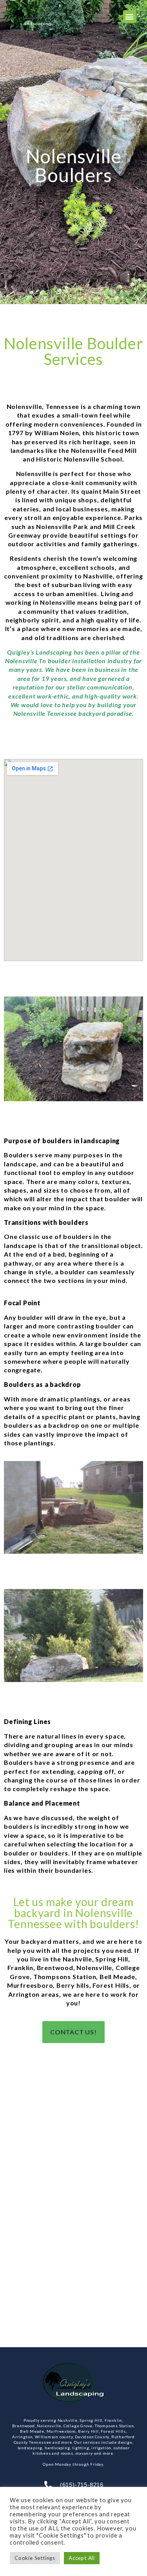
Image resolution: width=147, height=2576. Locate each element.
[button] (130, 17)
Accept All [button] (82, 2558)
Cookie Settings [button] (35, 2558)
